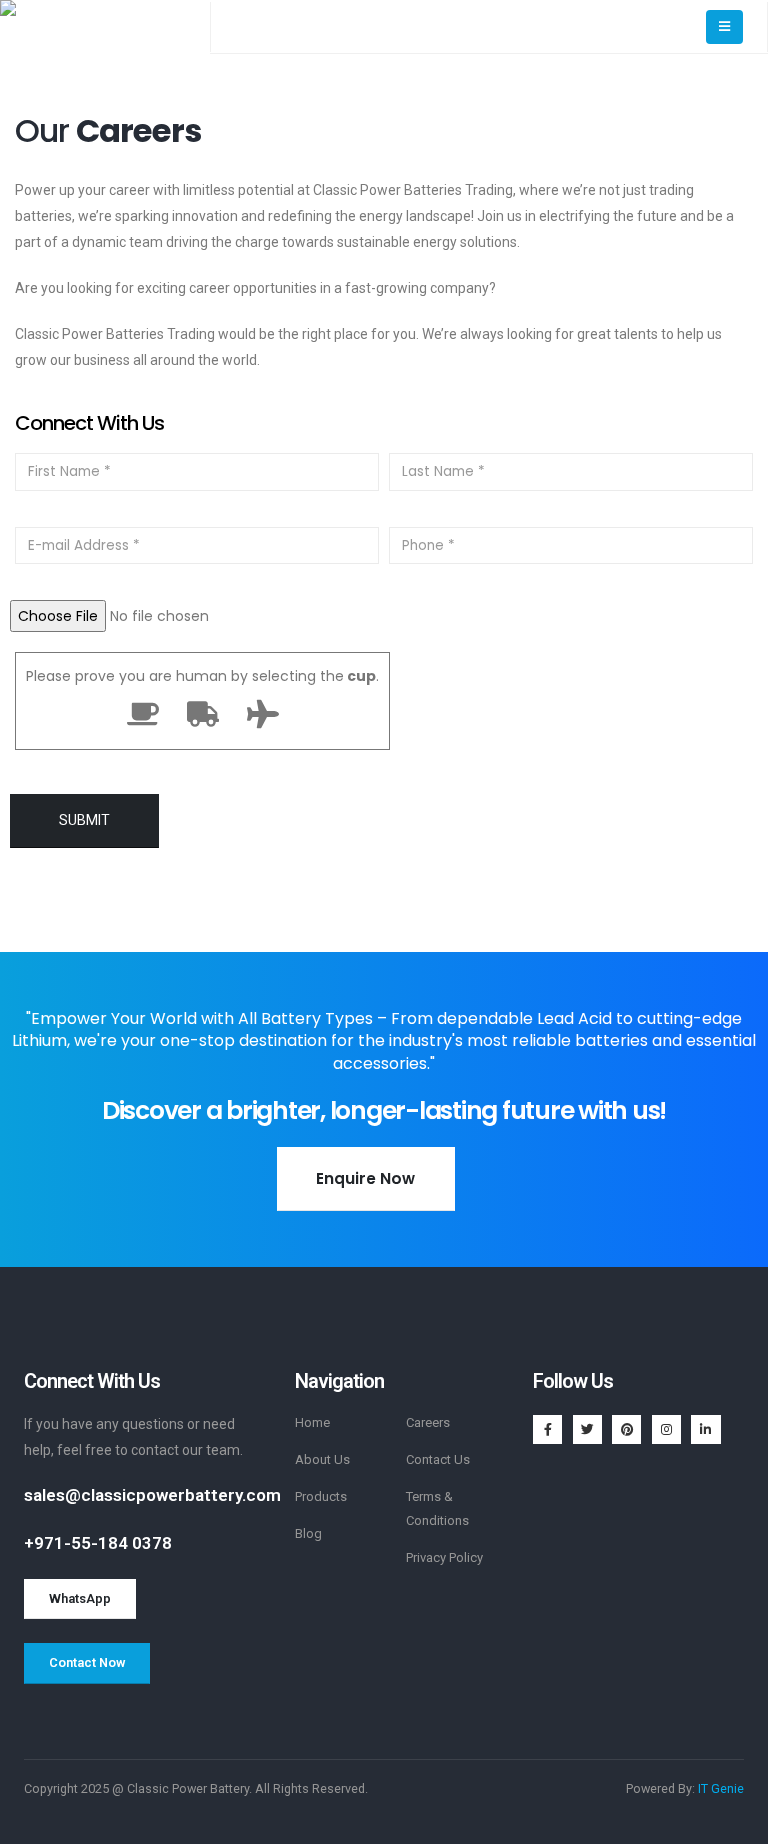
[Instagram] (666, 1429)
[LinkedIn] (705, 1429)
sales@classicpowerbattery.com (152, 1495)
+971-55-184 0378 (98, 1543)
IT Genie (721, 1788)
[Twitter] (587, 1429)
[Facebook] (547, 1429)
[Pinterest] (626, 1429)
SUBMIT (84, 820)
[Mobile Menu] (724, 27)
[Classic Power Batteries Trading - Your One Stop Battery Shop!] (105, 27)
